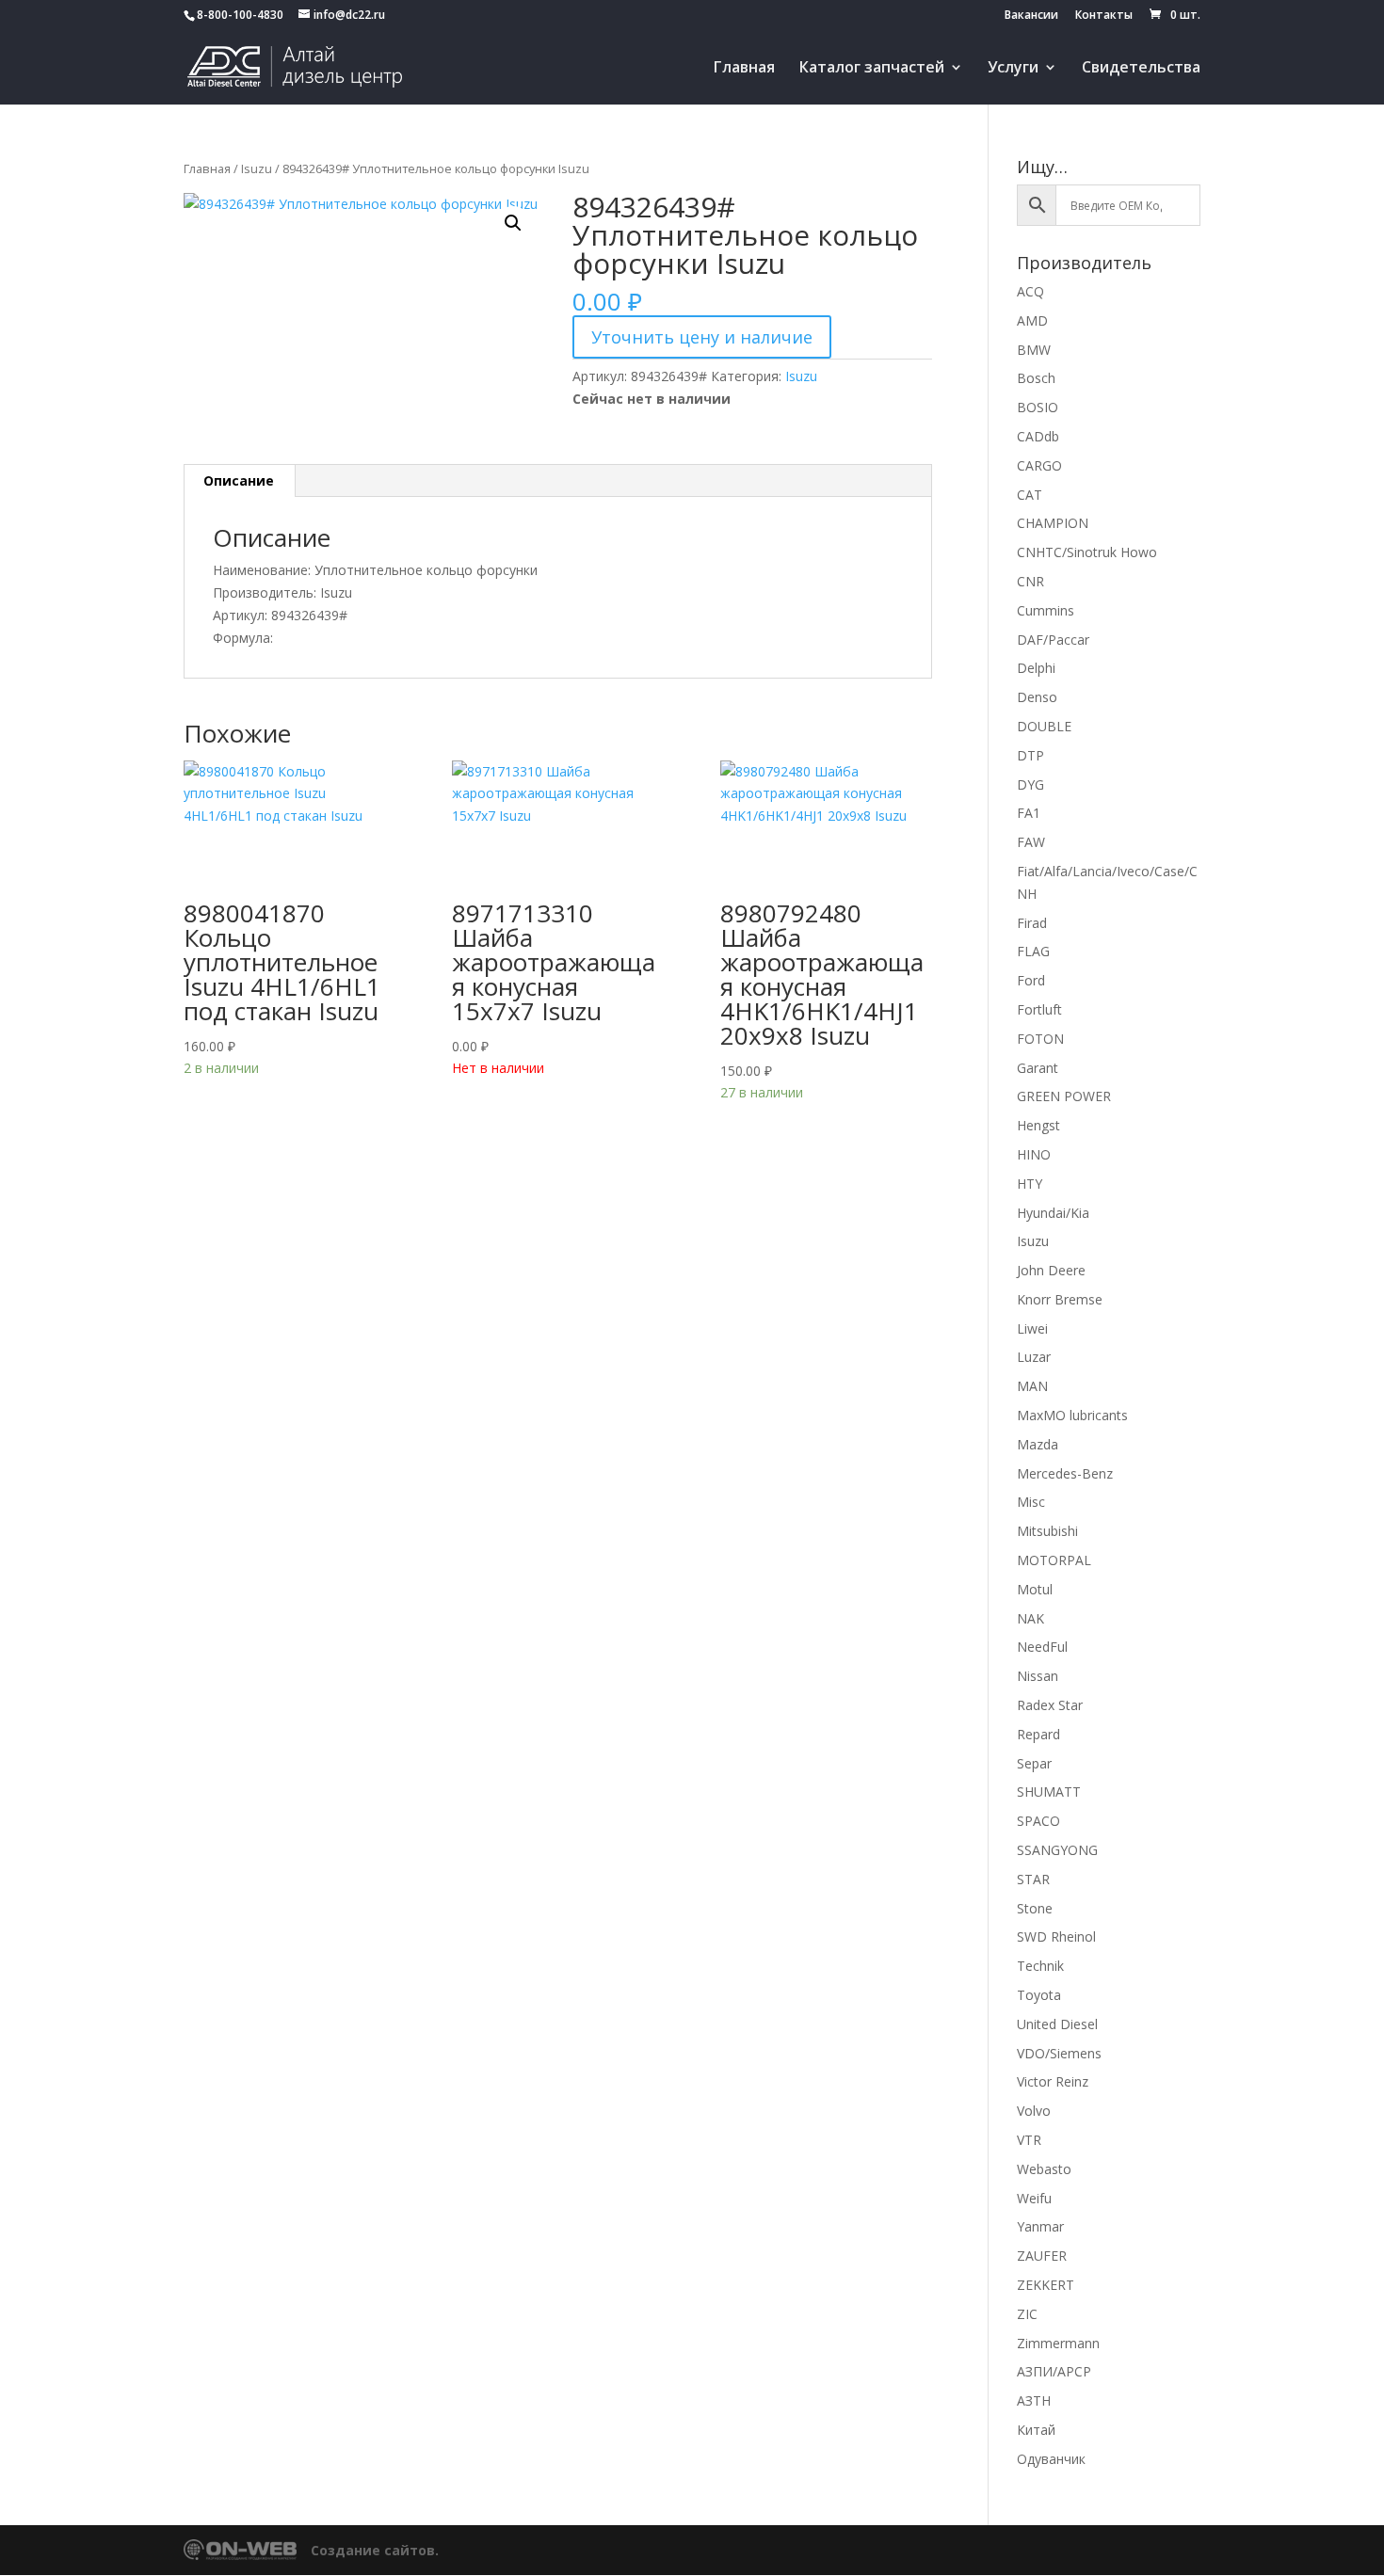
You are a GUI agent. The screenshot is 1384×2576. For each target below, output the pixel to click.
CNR (1030, 581)
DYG (1030, 784)
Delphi (1036, 668)
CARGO (1039, 465)
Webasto (1044, 2169)
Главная (744, 69)
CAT (1030, 495)
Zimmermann (1058, 2343)
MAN (1032, 1386)
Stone (1035, 1908)
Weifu (1034, 2198)
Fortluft (1039, 1009)
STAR (1033, 1879)
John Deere (1051, 1270)
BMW (1034, 350)
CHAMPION (1053, 523)
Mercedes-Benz (1065, 1473)
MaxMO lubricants (1072, 1415)
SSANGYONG (1057, 1850)
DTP (1030, 755)
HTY (1030, 1184)
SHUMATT (1049, 1792)
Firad (1032, 923)
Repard (1038, 1734)
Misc (1031, 1502)
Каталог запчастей (872, 69)
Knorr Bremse (1060, 1299)
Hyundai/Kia (1053, 1213)
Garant (1038, 1068)
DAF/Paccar (1053, 640)
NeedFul (1042, 1647)
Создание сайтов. (375, 2550)
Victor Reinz (1053, 2081)
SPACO (1038, 1821)
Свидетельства (1141, 69)
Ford (1031, 980)
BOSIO (1038, 407)
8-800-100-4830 (240, 15)
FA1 (1029, 813)
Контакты (1104, 16)
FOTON (1040, 1039)
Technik (1040, 1966)
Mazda (1038, 1444)
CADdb (1038, 436)
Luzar (1034, 1357)
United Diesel (1057, 2024)
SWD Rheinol (1056, 1936)
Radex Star (1050, 1705)
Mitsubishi (1047, 1531)
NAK (1030, 1618)
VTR (1029, 2140)
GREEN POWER (1064, 1096)
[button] (513, 223)
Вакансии (1031, 16)
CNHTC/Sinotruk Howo (1087, 552)
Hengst (1038, 1125)
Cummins (1046, 610)
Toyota (1039, 1995)
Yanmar (1040, 2226)
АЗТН (1034, 2400)
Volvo (1034, 2111)
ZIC (1027, 2314)
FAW (1031, 842)
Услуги (1013, 69)
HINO (1034, 1154)
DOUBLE (1044, 726)
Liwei (1032, 1328)
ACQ (1030, 291)
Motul (1035, 1589)
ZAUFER (1042, 2256)
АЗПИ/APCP (1054, 2371)
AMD (1032, 320)
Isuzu (257, 168)
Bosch (1036, 378)
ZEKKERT (1046, 2285)
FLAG (1033, 951)
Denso (1037, 697)
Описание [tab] (239, 480)
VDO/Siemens (1059, 2053)
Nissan (1038, 1676)
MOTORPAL (1054, 1560)
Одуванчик (1051, 2459)
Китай (1036, 2430)
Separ (1034, 1763)
